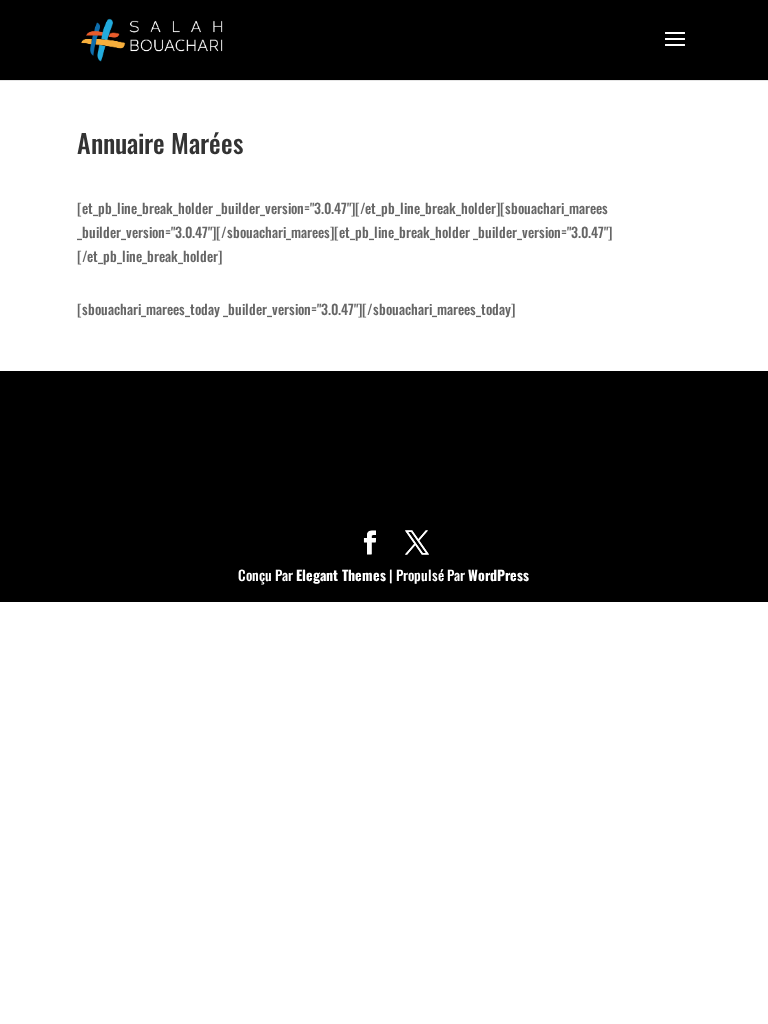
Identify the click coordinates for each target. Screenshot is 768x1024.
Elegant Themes (341, 574)
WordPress (498, 574)
